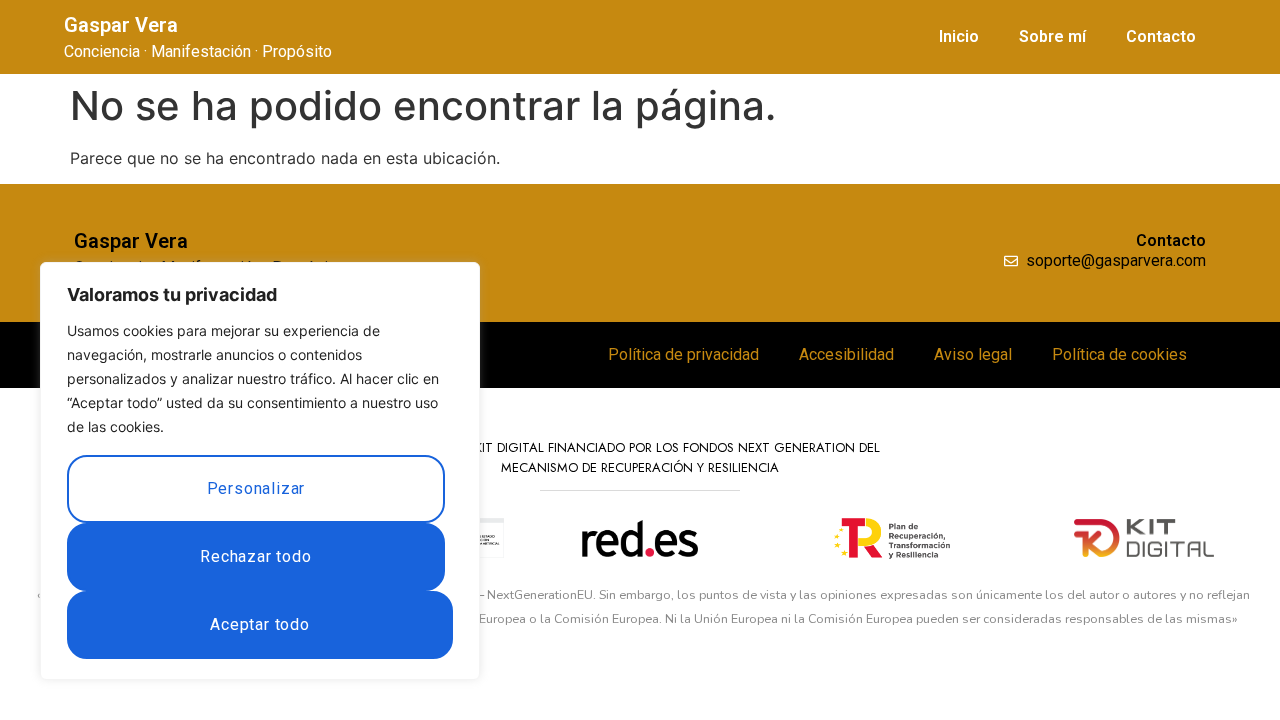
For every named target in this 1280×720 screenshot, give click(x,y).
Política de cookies (1119, 354)
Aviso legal (973, 354)
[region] (260, 471)
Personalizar (256, 488)
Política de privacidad (683, 354)
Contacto (1161, 36)
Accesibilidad (846, 354)
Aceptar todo (260, 624)
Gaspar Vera (121, 25)
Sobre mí (1052, 36)
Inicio (959, 36)
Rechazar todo (255, 556)
